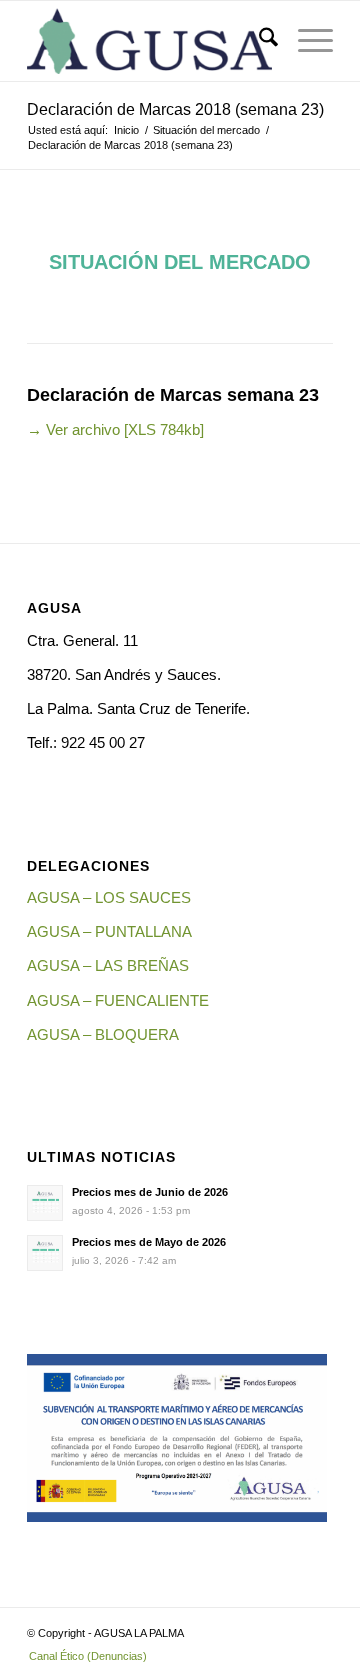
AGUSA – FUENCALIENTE (118, 1000)
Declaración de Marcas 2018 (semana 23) (175, 109)
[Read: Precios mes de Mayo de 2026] (45, 1253)
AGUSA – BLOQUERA (103, 1034)
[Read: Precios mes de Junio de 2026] (45, 1203)
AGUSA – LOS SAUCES (109, 897)
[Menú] (305, 41)
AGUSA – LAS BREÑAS (108, 965)
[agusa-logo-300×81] (149, 41)
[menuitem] (258, 41)
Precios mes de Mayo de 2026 (149, 1242)
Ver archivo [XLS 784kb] (115, 429)
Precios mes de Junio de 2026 (150, 1192)
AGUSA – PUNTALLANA (109, 931)
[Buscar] (258, 41)
